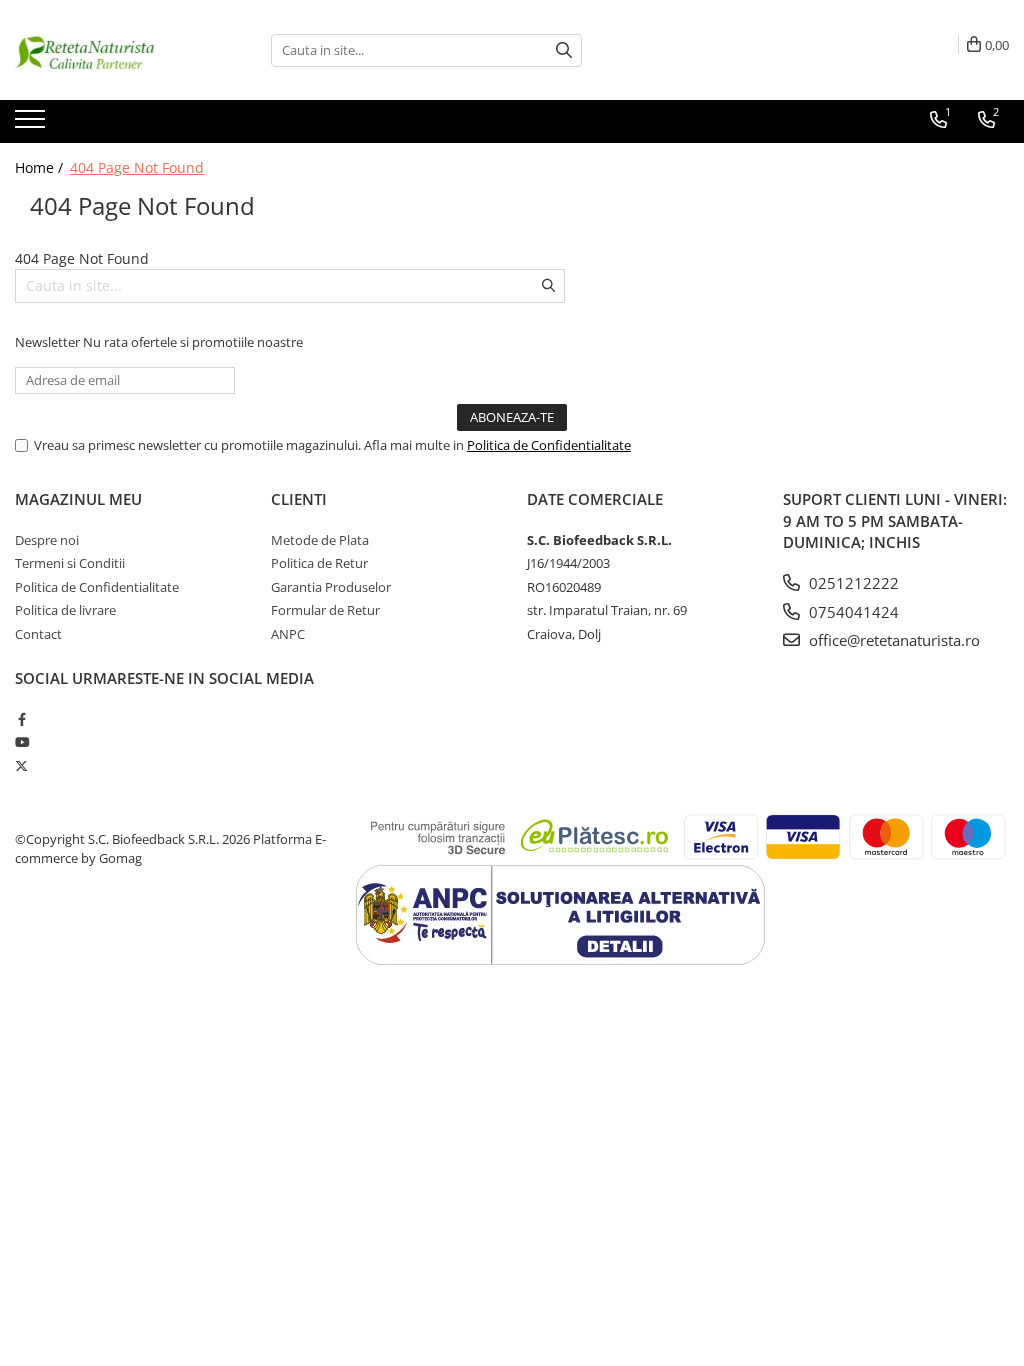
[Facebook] (21, 719)
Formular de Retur (325, 610)
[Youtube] (21, 742)
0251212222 (852, 583)
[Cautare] (564, 50)
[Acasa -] (115, 50)
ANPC (288, 634)
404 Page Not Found (137, 167)
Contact (38, 634)
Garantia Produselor (331, 587)
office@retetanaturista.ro (892, 640)
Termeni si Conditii (70, 563)
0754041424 (852, 612)
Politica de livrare (65, 610)
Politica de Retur (319, 563)
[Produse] (32, 125)
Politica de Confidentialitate (549, 445)
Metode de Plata (320, 540)
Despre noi (47, 540)
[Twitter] (21, 766)
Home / (41, 167)
